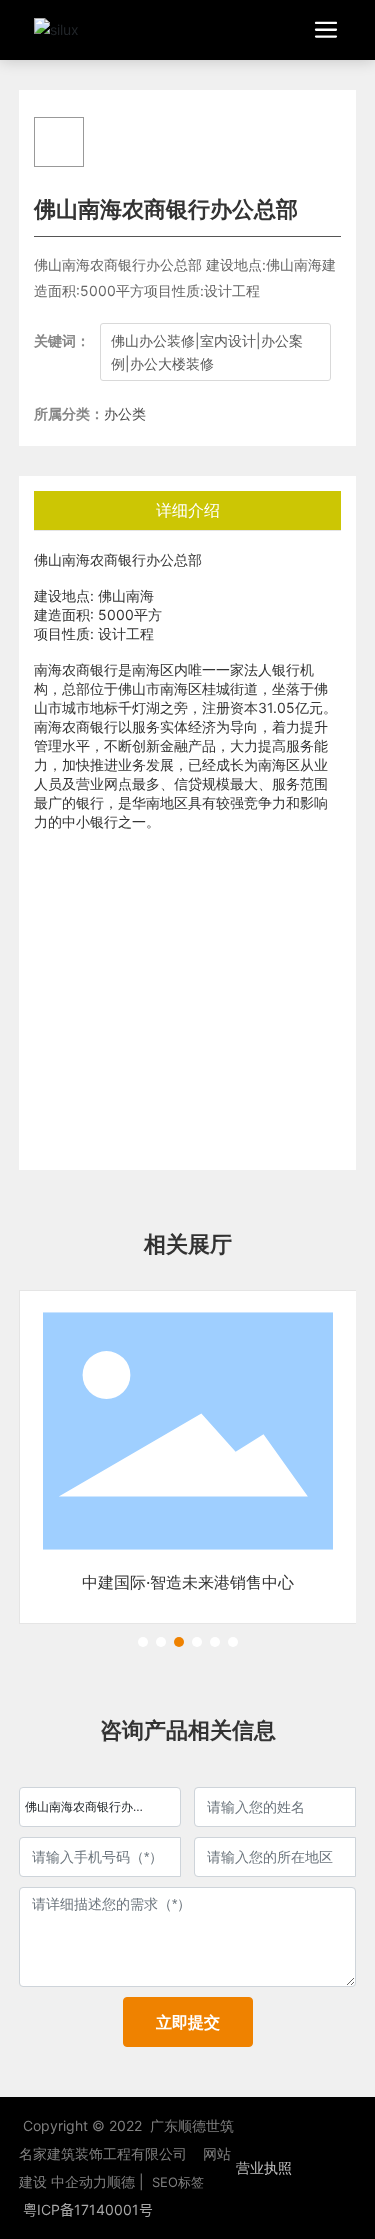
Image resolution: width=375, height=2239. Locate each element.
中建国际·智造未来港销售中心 (188, 1582)
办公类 (125, 413)
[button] (143, 1642)
